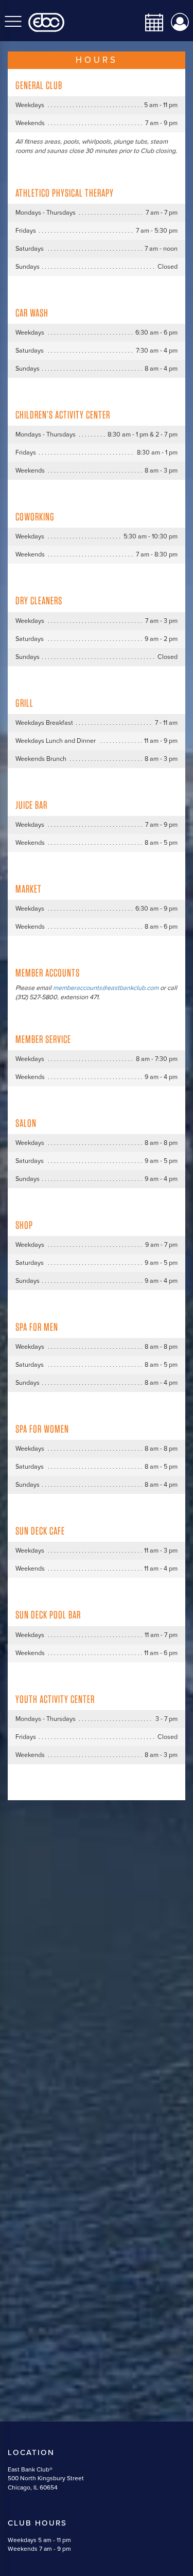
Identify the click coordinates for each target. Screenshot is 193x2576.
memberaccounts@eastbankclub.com (106, 988)
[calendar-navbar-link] (150, 22)
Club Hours (37, 2523)
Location (31, 2452)
